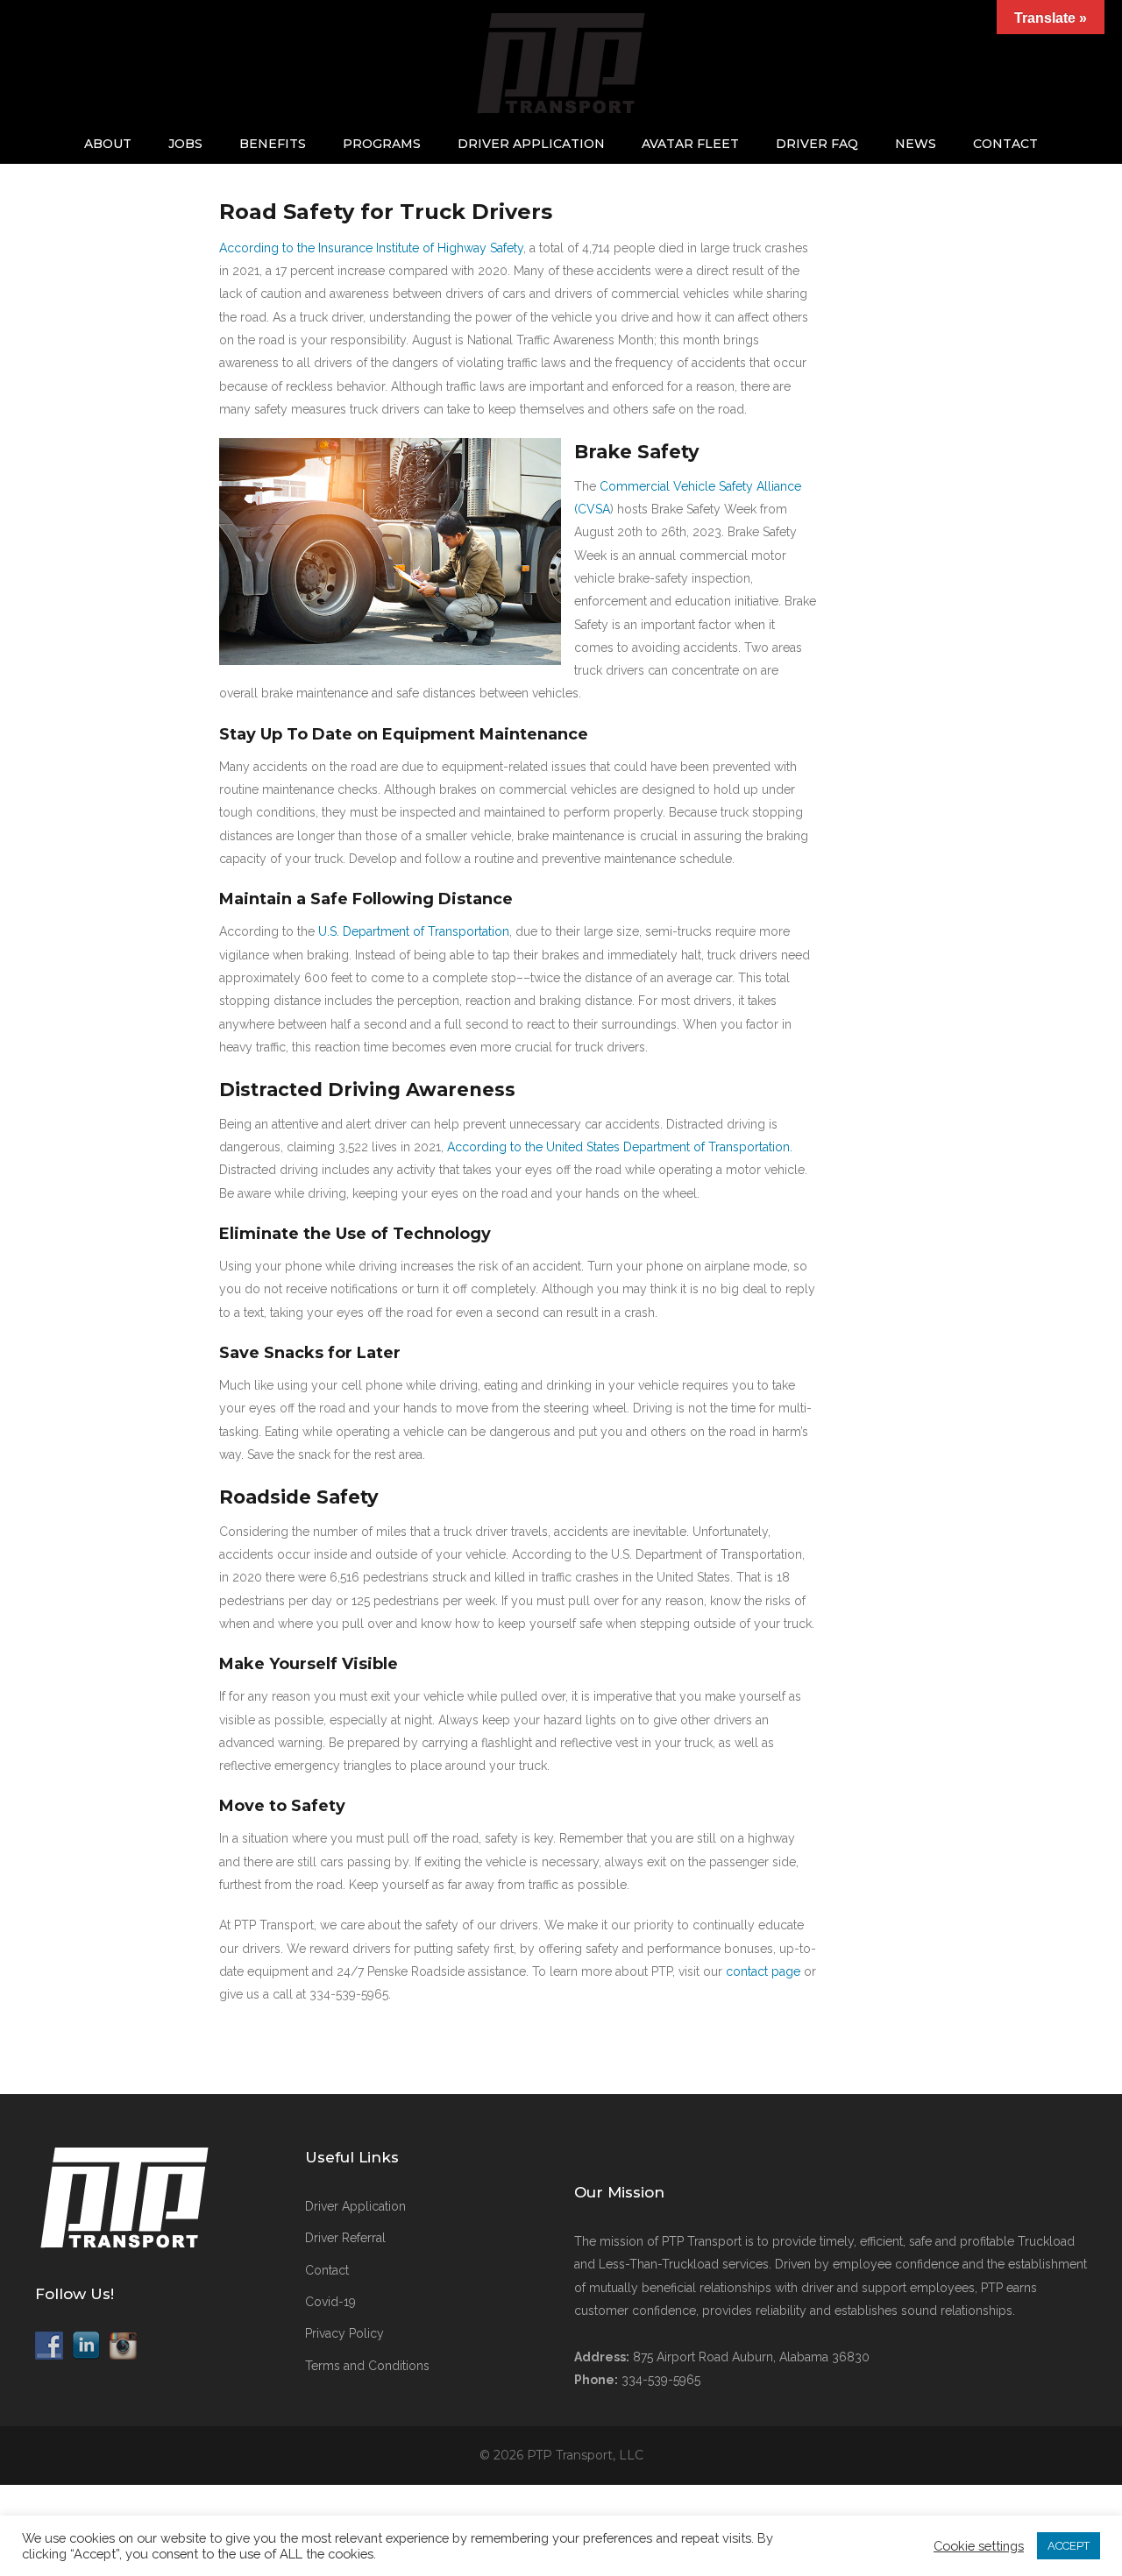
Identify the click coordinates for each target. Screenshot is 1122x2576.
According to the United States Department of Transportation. (620, 1147)
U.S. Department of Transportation (414, 931)
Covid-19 (330, 2302)
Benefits (273, 144)
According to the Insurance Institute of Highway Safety (371, 248)
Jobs (185, 144)
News (916, 144)
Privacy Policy (344, 2333)
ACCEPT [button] (1069, 2546)
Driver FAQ (817, 144)
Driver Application (531, 144)
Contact (1005, 144)
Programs (382, 144)
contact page (763, 1971)
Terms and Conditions (367, 2366)
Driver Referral (345, 2238)
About (108, 144)
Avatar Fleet (690, 144)
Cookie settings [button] (979, 2546)
